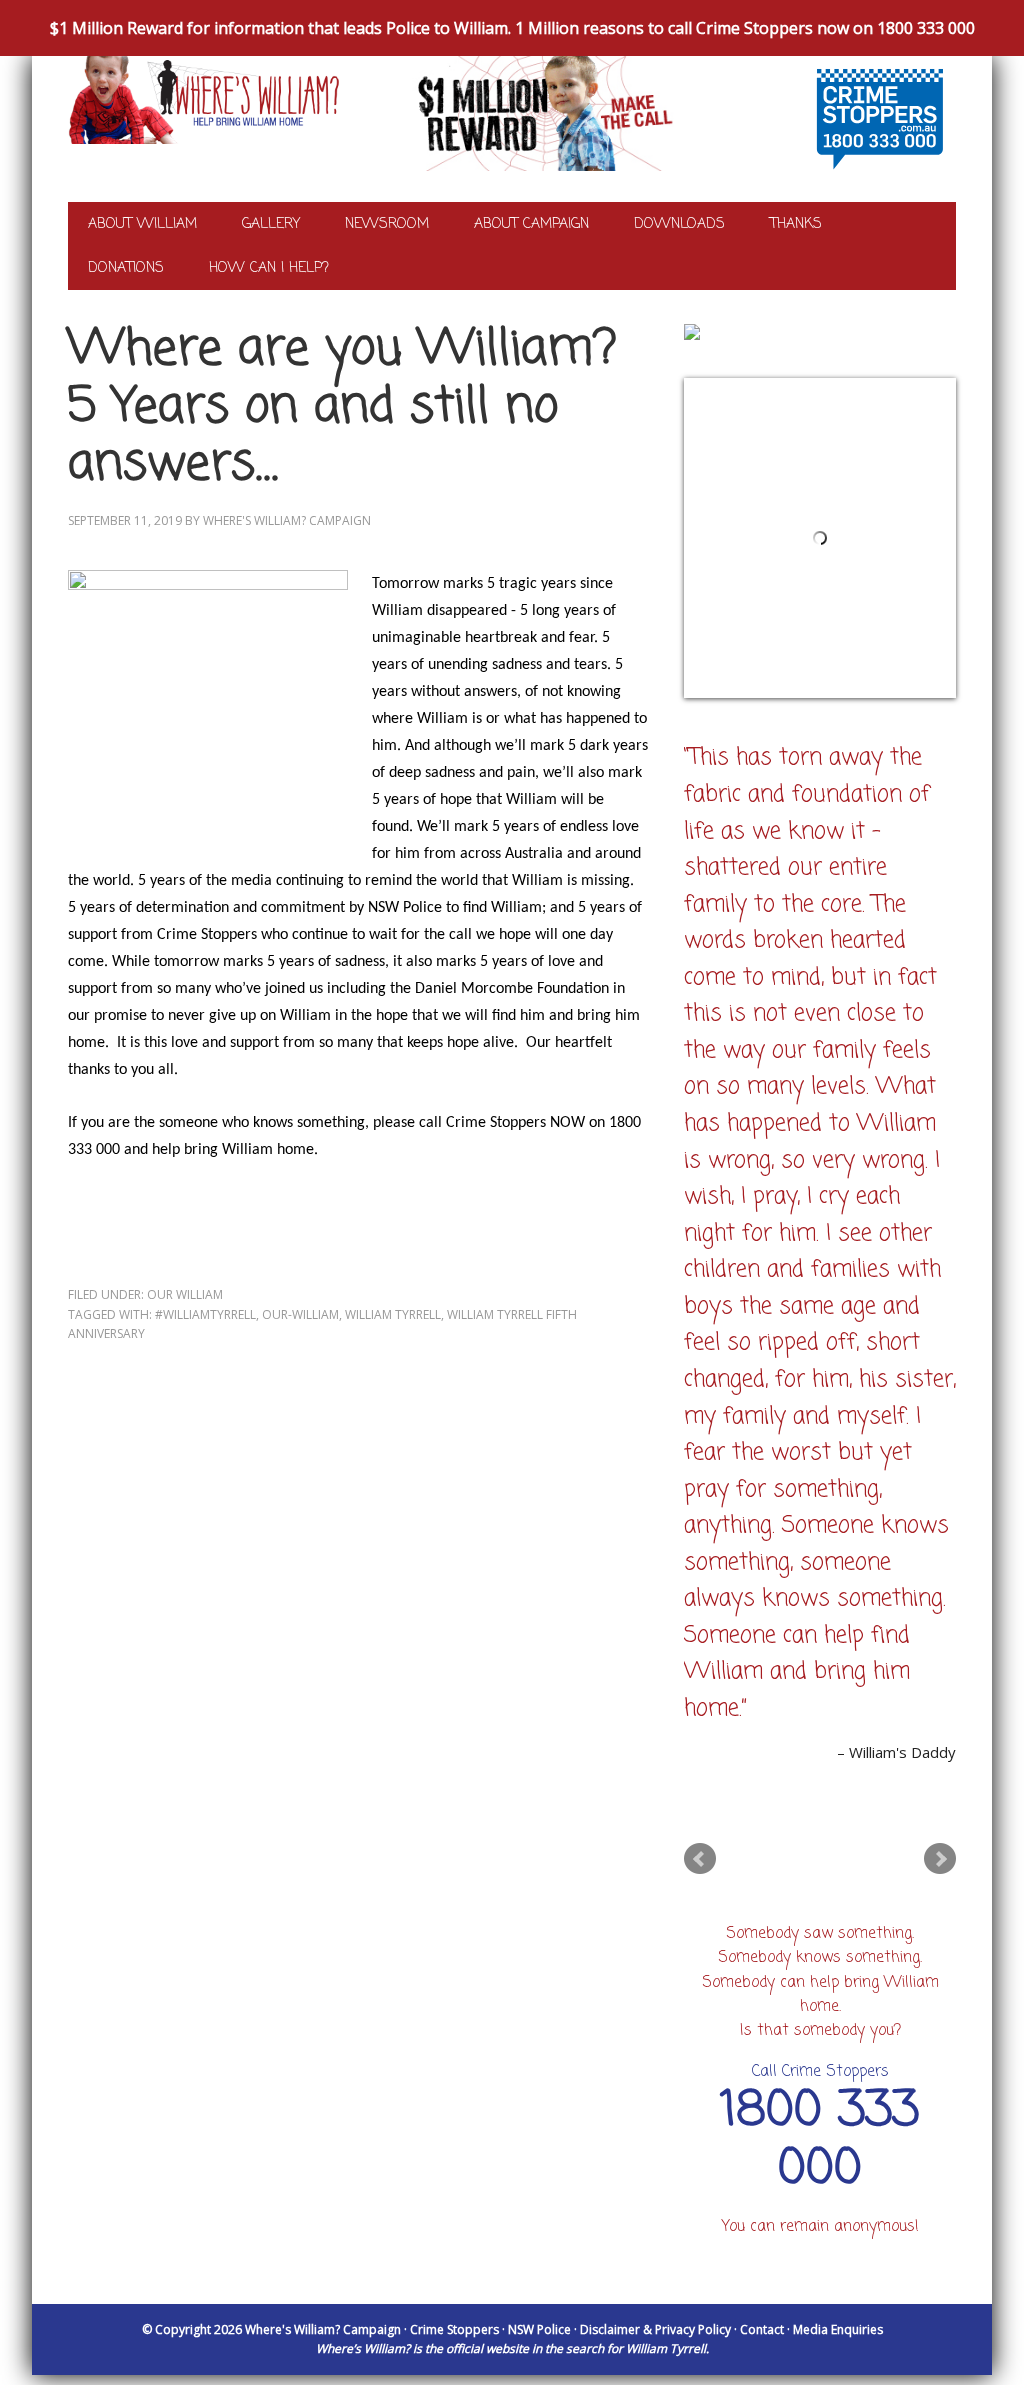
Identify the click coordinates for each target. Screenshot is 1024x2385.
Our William (185, 1294)
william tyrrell (393, 1314)
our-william (300, 1314)
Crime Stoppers (454, 2329)
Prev (700, 1859)
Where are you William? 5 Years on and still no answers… (342, 407)
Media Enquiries (838, 2329)
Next (940, 1859)
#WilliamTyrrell (205, 1314)
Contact (762, 2329)
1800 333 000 (820, 2141)
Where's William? (192, 119)
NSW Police (539, 2329)
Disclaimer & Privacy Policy (655, 2329)
